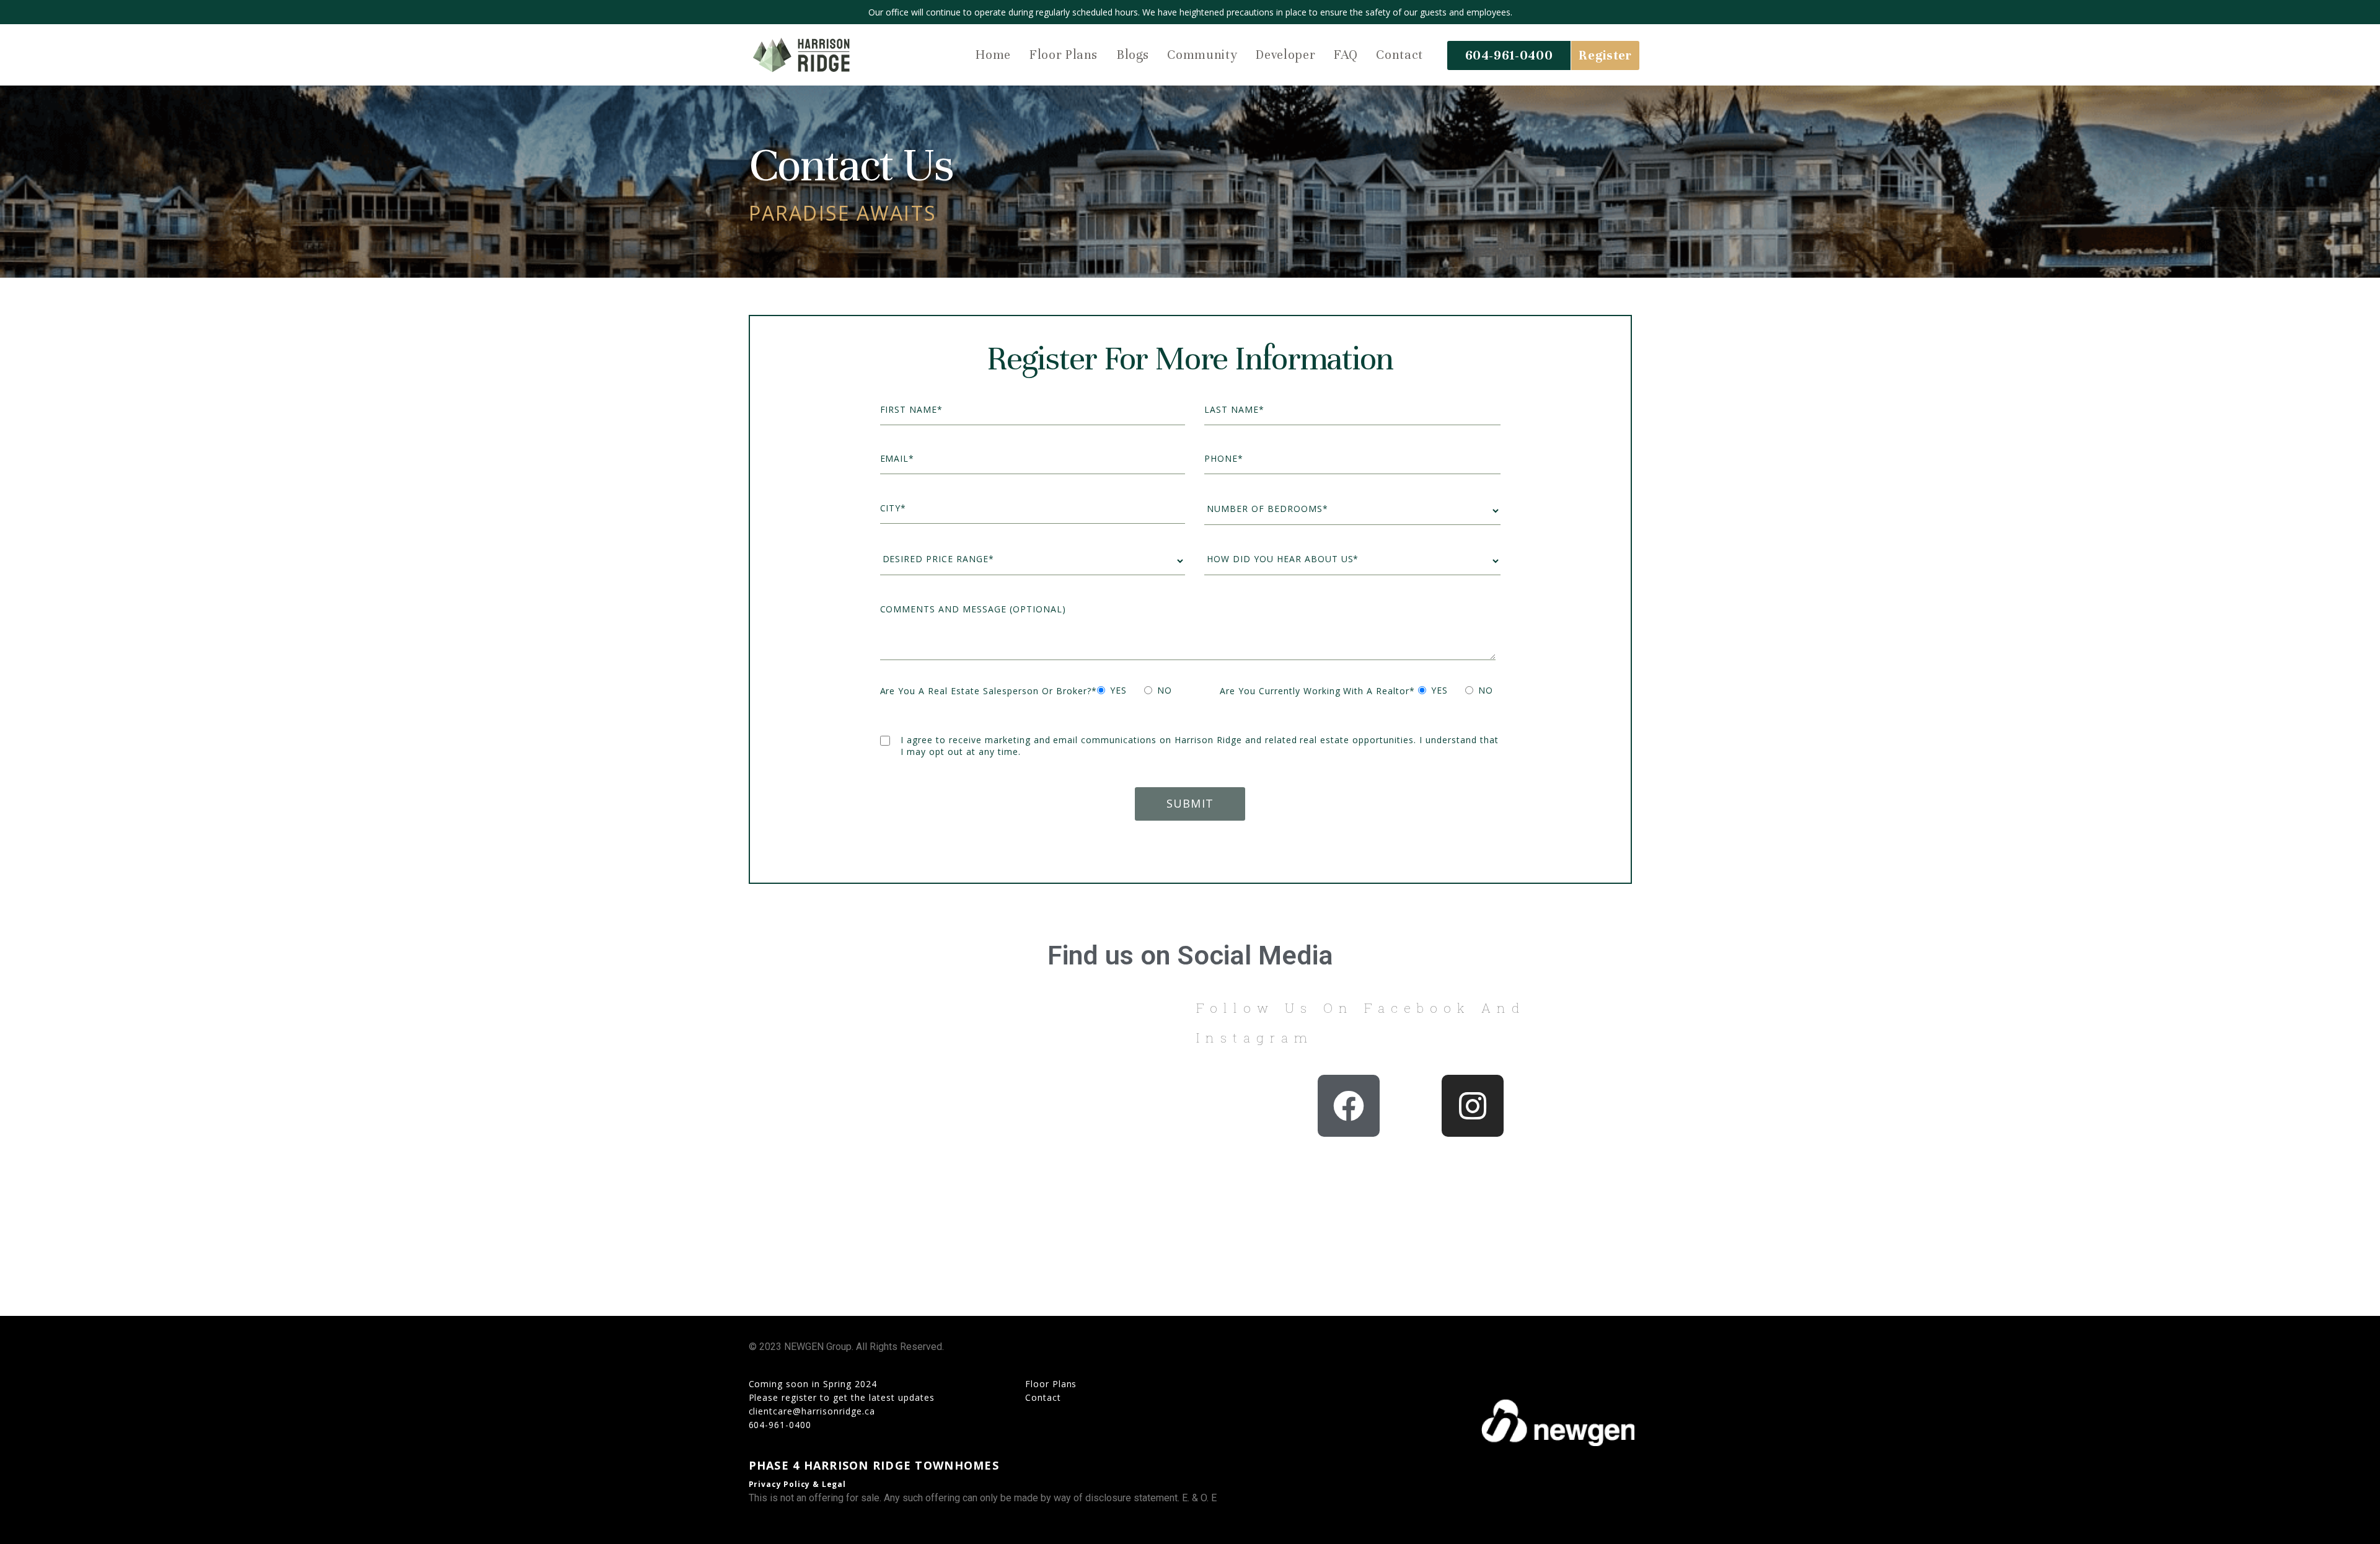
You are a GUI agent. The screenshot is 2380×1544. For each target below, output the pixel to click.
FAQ (1346, 55)
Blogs (1132, 55)
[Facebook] (1349, 1106)
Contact (1399, 55)
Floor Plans (1064, 55)
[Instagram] (1473, 1106)
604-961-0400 (1509, 55)
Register (1605, 55)
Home (993, 55)
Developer (1285, 55)
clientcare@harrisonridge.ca (812, 1411)
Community (1202, 55)
